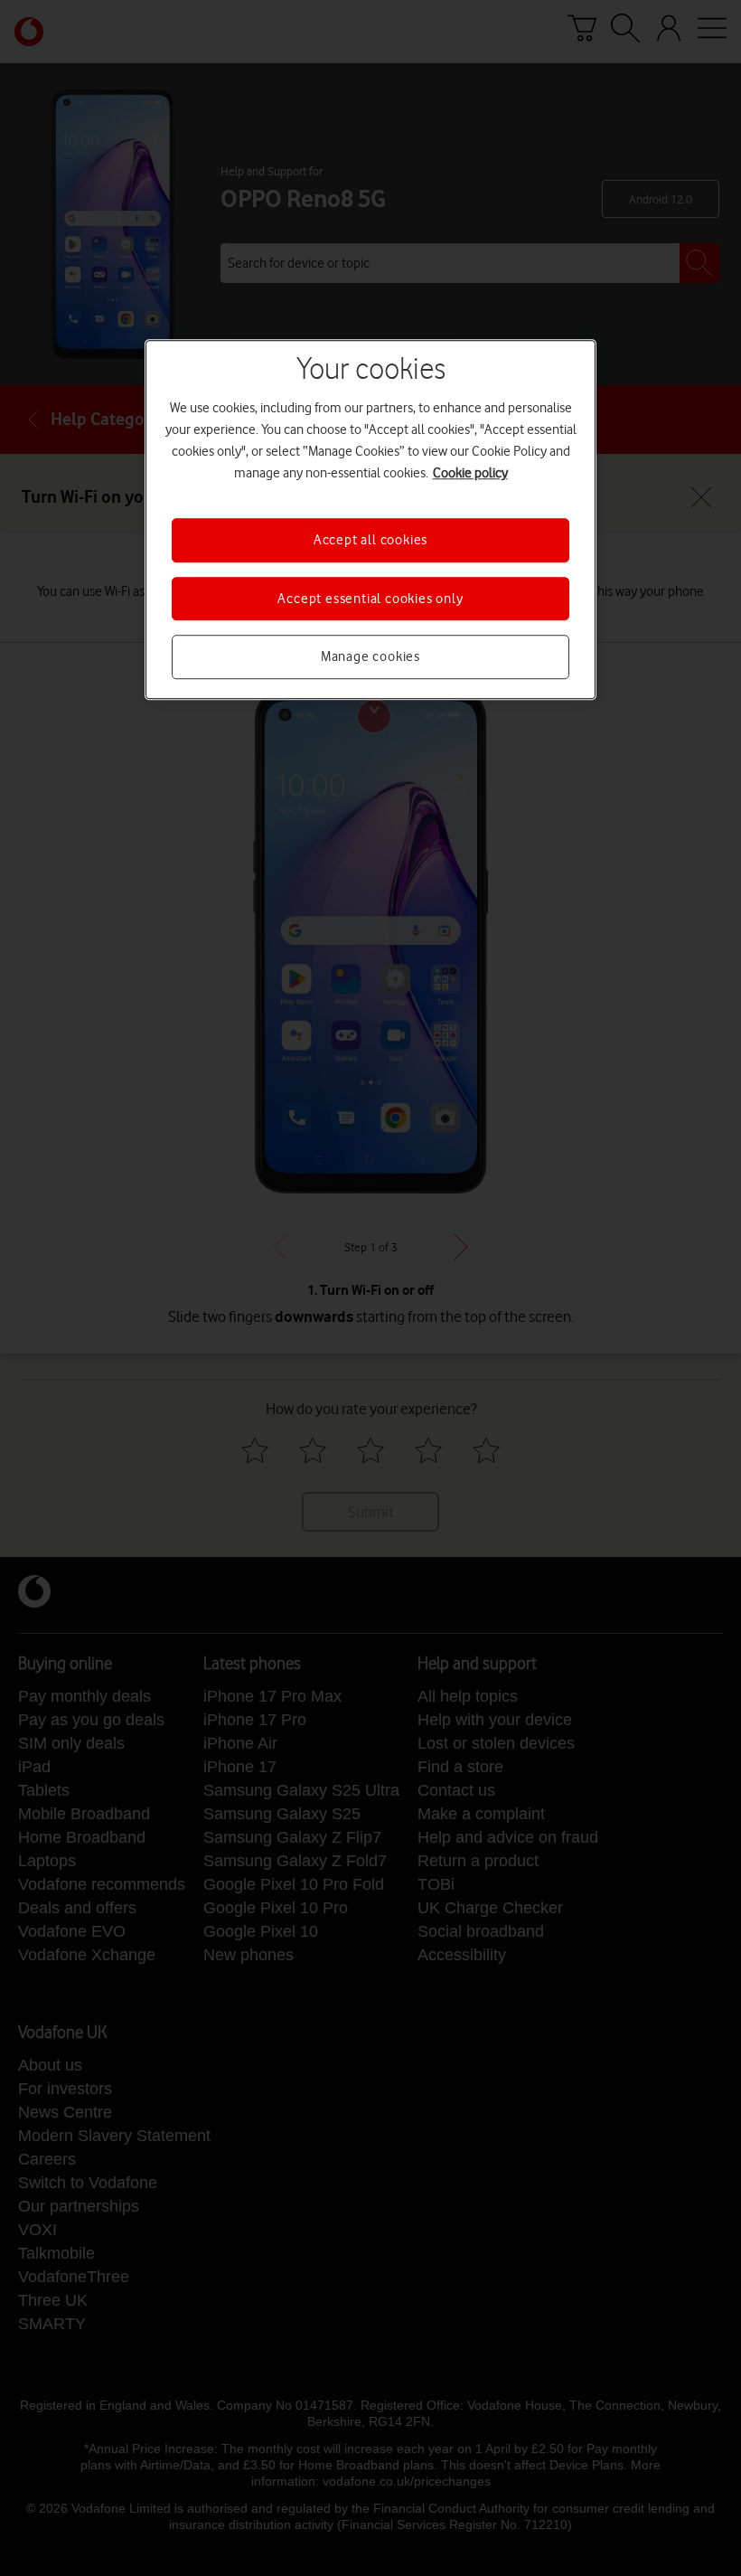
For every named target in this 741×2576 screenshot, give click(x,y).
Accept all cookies (370, 541)
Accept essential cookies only (370, 599)
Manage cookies (370, 656)
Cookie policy (470, 474)
